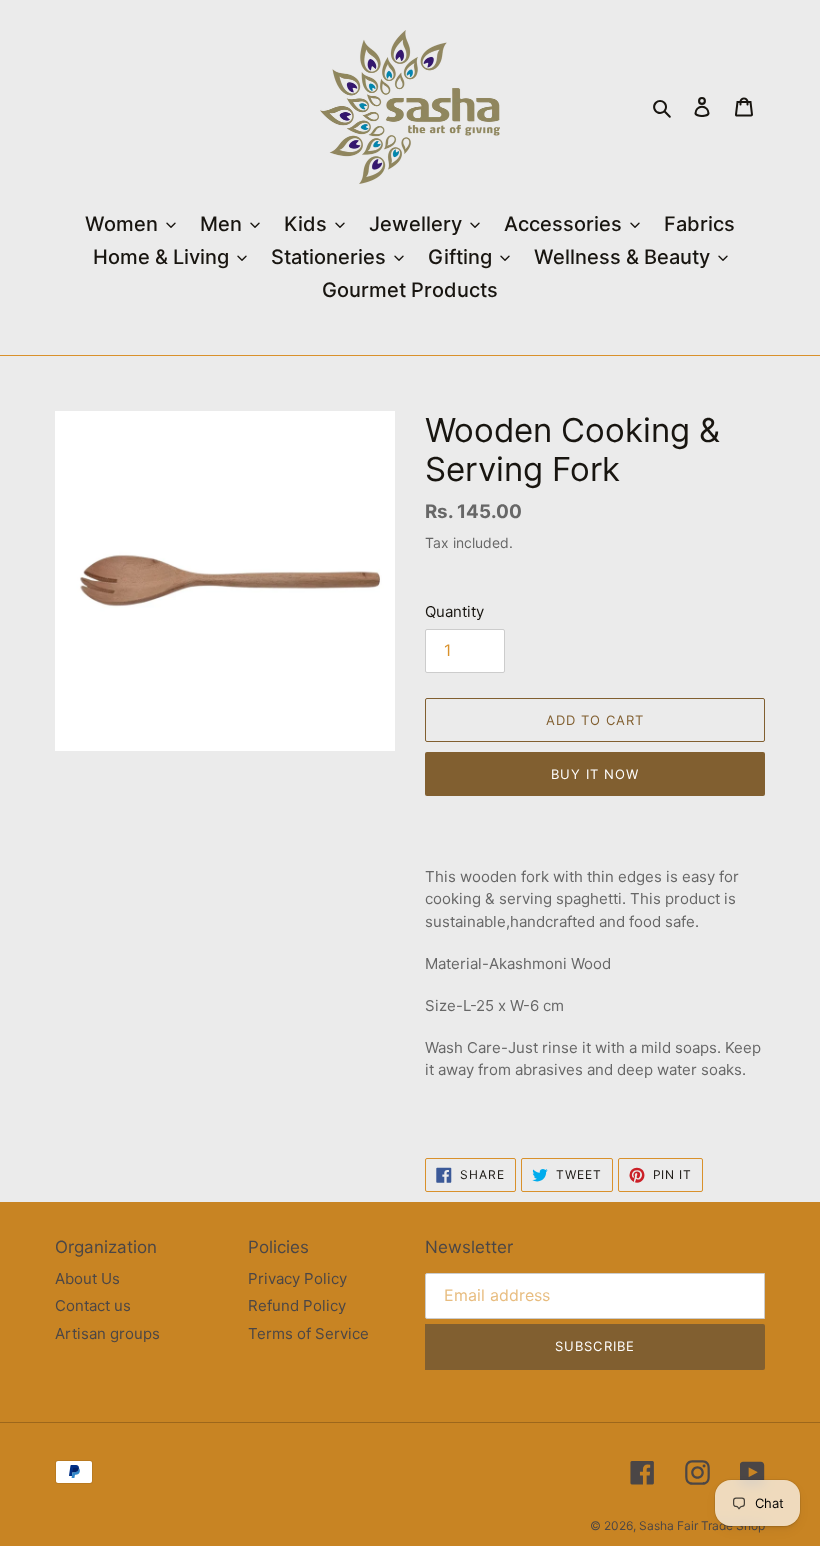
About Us (87, 1278)
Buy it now (595, 774)
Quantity (454, 611)
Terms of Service (308, 1333)
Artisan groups (107, 1333)
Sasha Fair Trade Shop (702, 1525)
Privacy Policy (297, 1278)
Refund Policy (297, 1305)
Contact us (93, 1305)
